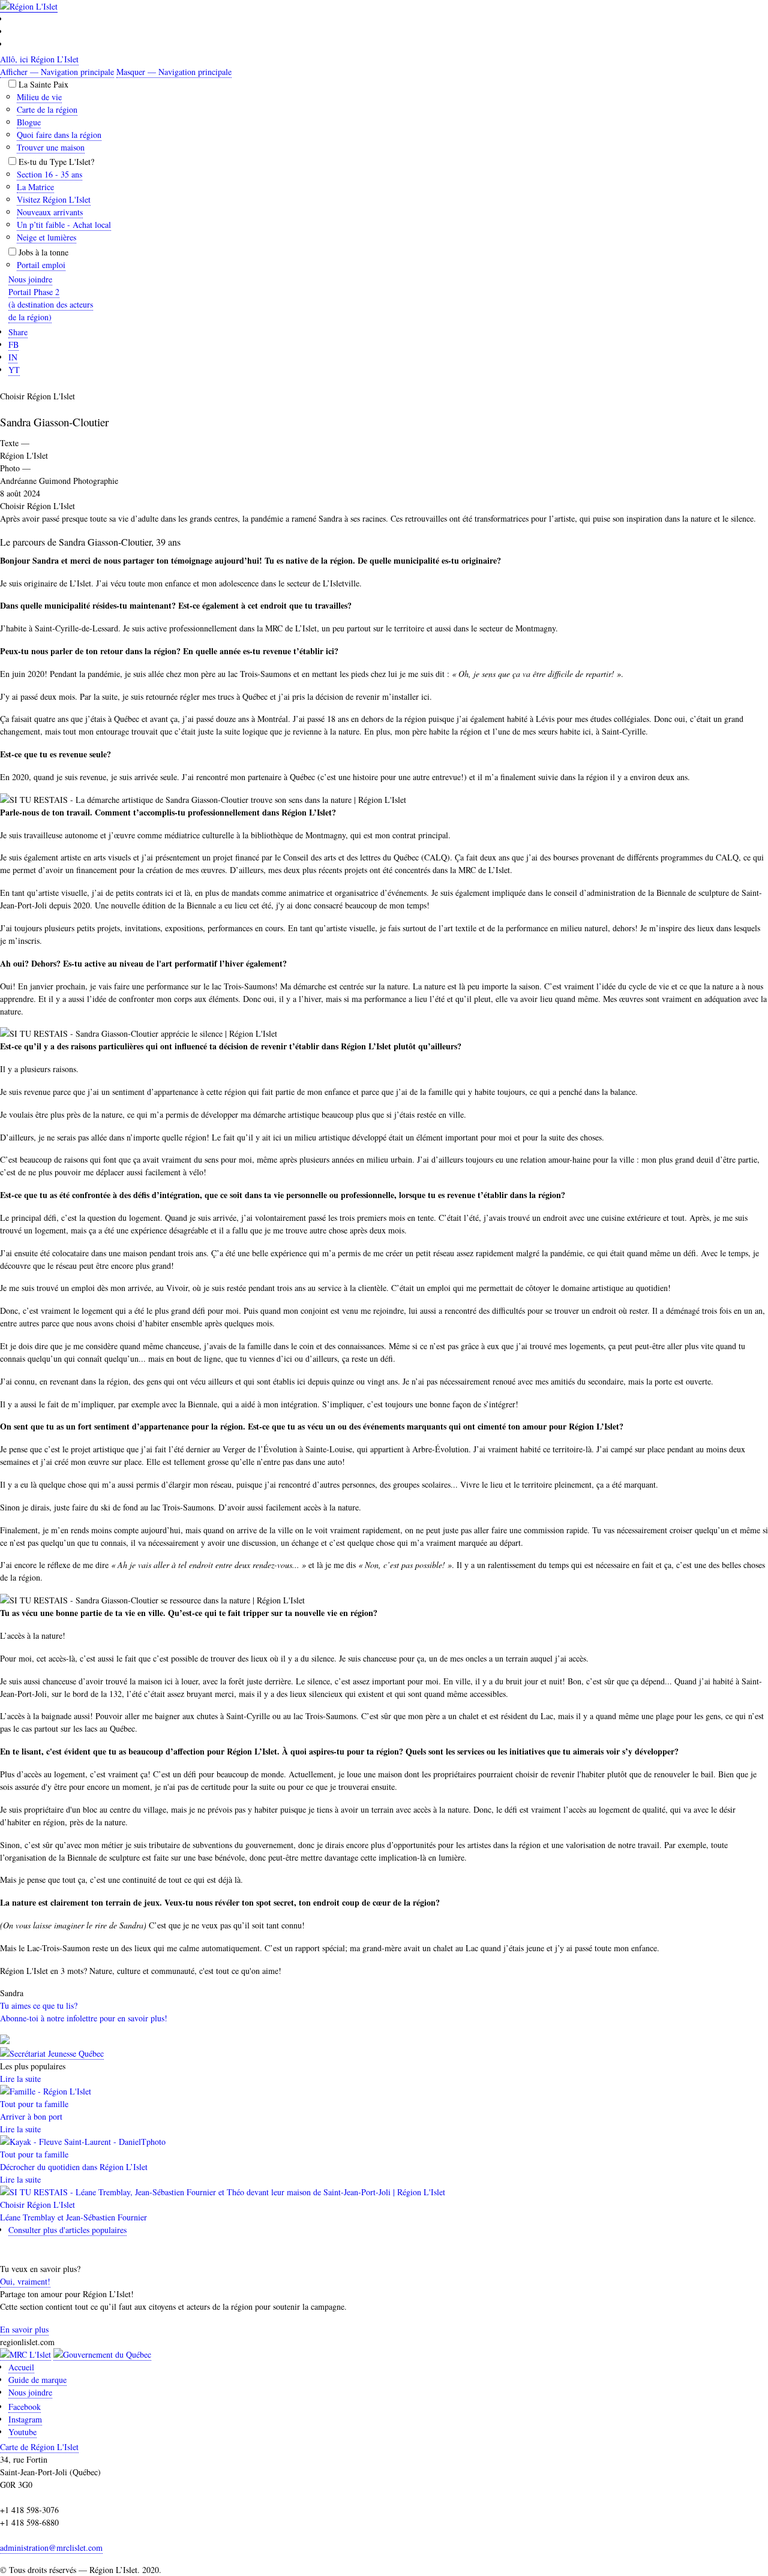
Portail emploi (41, 265)
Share (18, 332)
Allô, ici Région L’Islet (39, 59)
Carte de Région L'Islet (39, 2447)
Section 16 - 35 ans (49, 174)
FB (13, 344)
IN (13, 357)
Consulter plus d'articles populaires (67, 2230)
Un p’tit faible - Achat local (64, 225)
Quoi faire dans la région (59, 135)
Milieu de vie (39, 97)
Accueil (21, 2367)
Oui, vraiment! (25, 2281)
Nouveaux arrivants (50, 212)
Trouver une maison (51, 147)
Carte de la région (47, 109)
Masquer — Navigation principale (174, 72)
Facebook (25, 2407)
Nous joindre (30, 2392)
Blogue (29, 122)
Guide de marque (37, 2380)
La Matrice (35, 187)
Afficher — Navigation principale (57, 72)
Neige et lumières (46, 237)
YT (14, 370)
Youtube (22, 2432)
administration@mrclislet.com (51, 2548)
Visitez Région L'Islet (54, 199)
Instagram (25, 2419)
